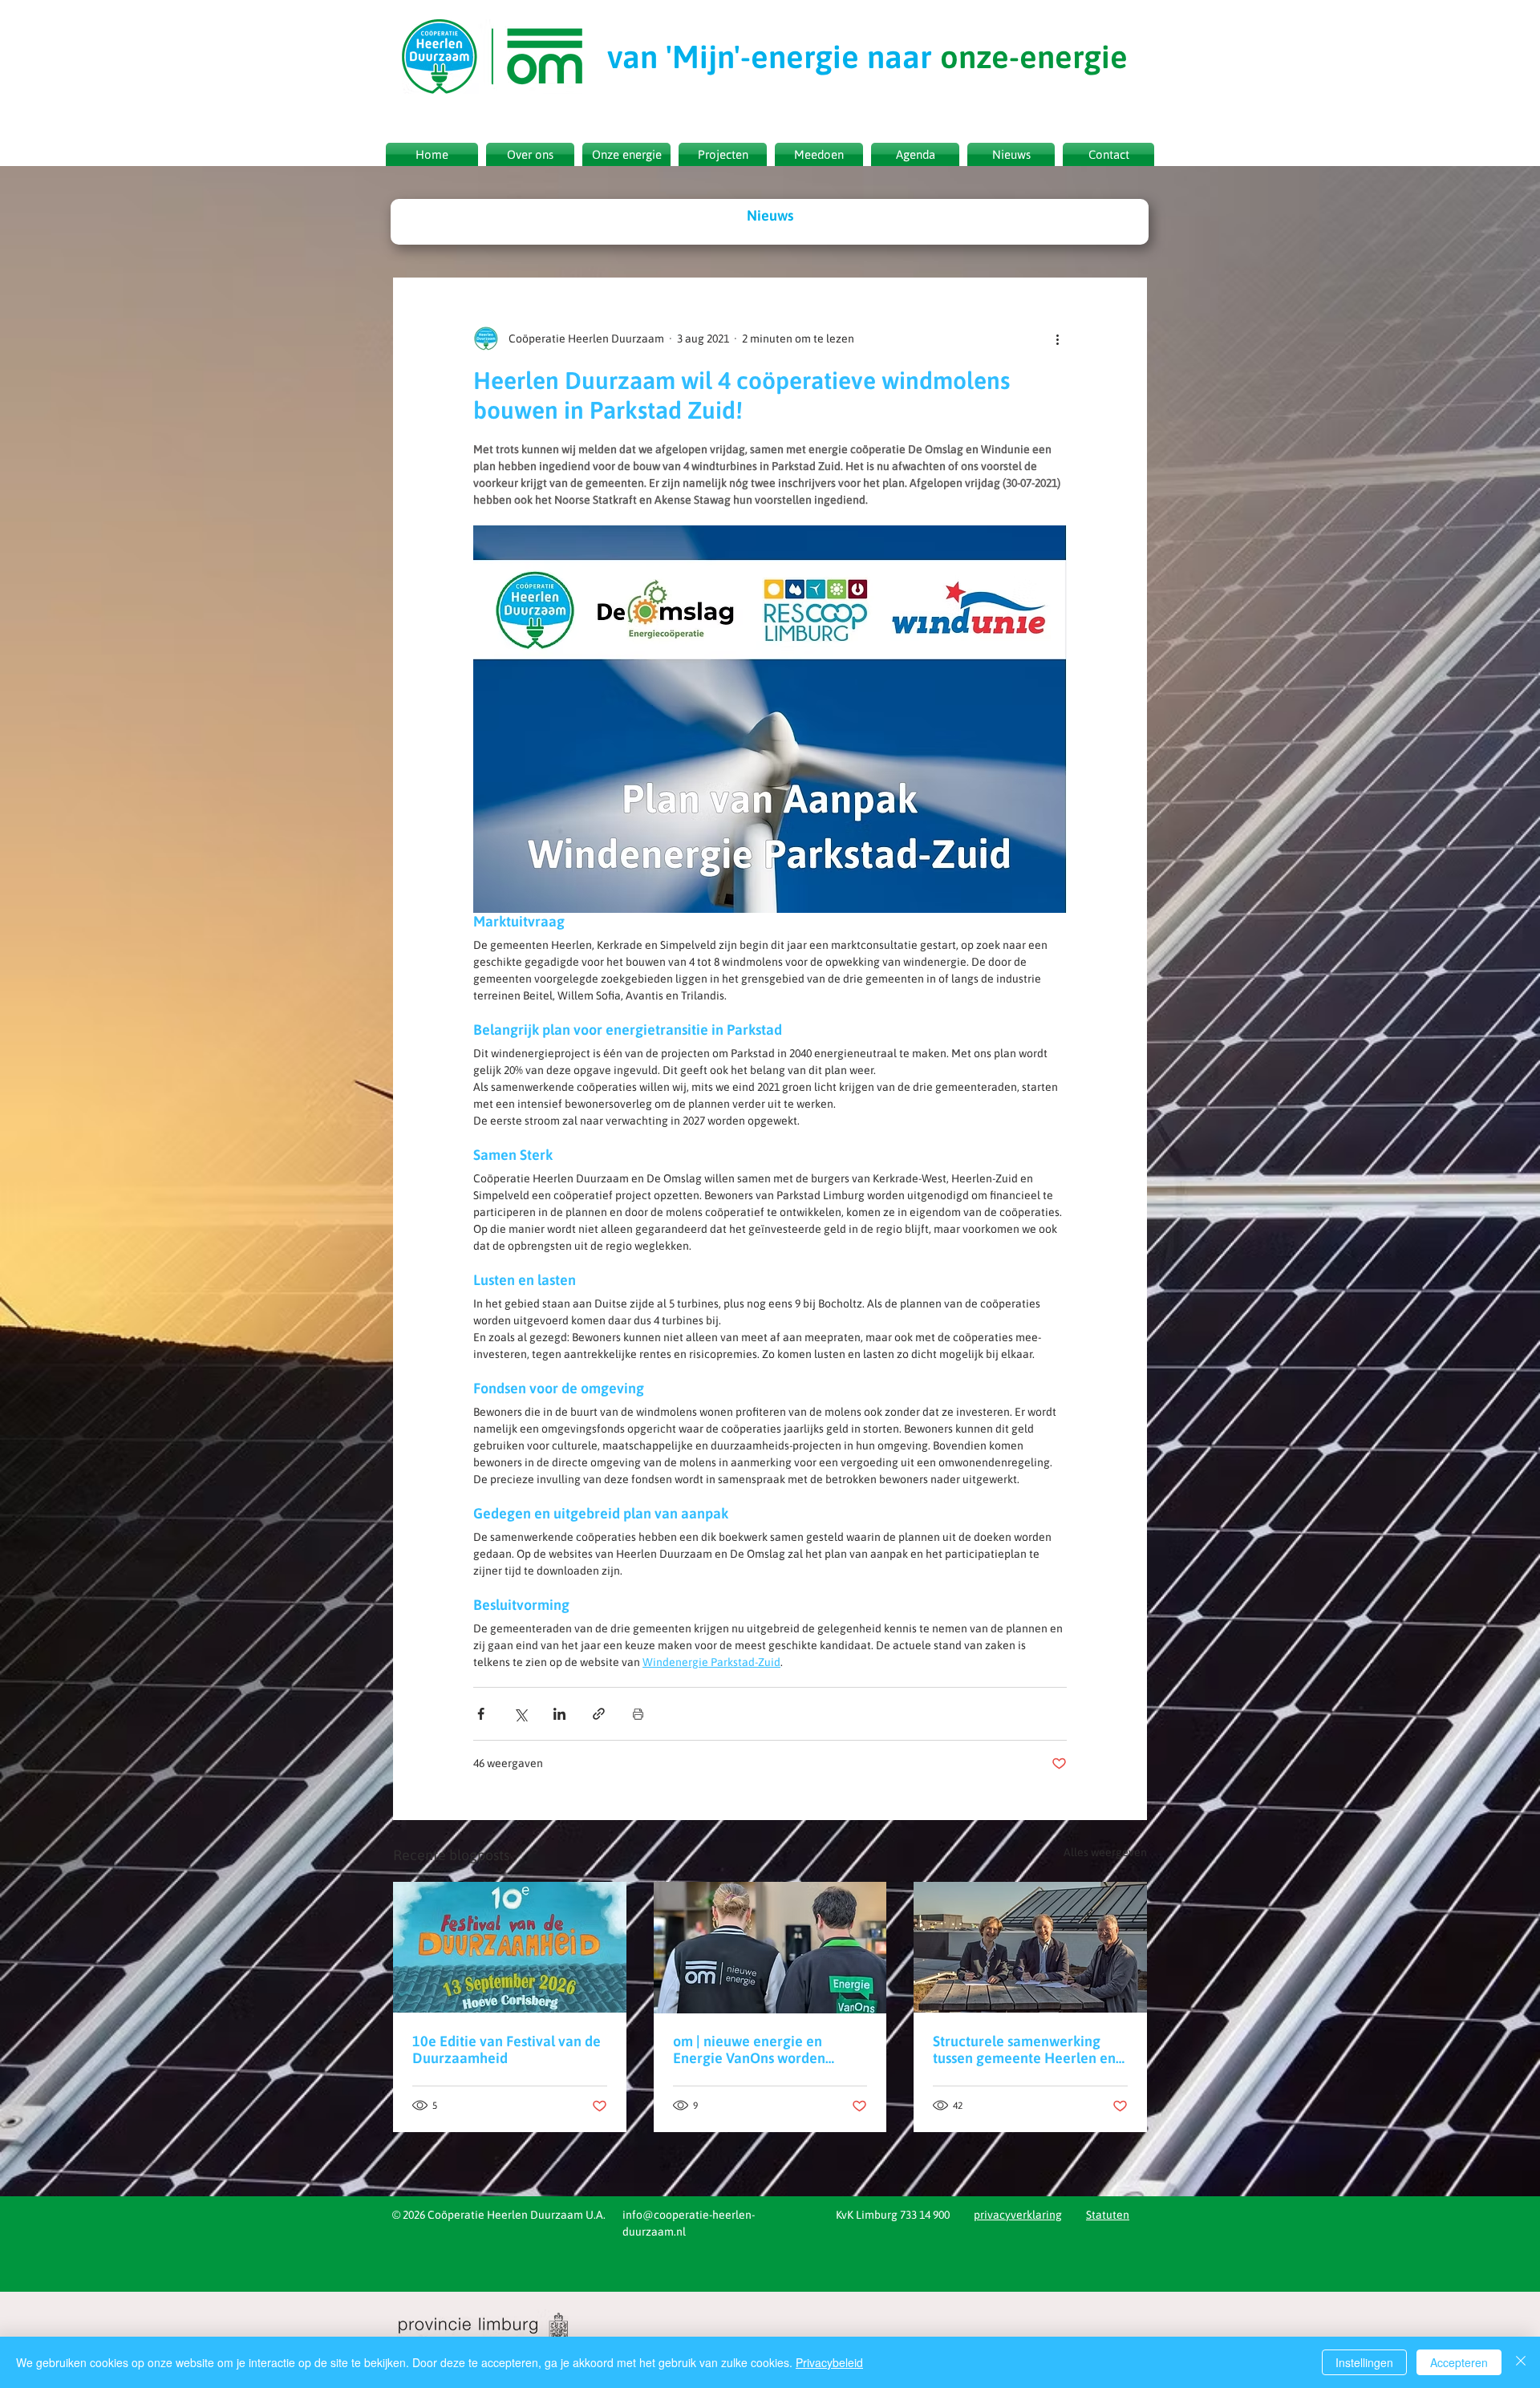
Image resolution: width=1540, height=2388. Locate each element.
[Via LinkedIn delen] (559, 1714)
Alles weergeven (1105, 1852)
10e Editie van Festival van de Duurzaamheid (507, 2049)
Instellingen (1364, 2362)
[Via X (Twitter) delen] (520, 1714)
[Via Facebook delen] (481, 1714)
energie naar (867, 57)
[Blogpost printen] (638, 1714)
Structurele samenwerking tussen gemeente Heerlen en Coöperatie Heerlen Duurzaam (1024, 2049)
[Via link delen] (599, 1714)
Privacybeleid (829, 2362)
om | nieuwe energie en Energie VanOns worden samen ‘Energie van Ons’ (750, 2049)
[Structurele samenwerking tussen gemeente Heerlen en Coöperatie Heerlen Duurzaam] (1030, 1947)
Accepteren (1459, 2362)
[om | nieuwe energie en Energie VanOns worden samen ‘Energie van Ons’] (770, 1948)
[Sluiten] (1521, 2362)
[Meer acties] (1057, 339)
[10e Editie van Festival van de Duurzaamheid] (510, 1947)
